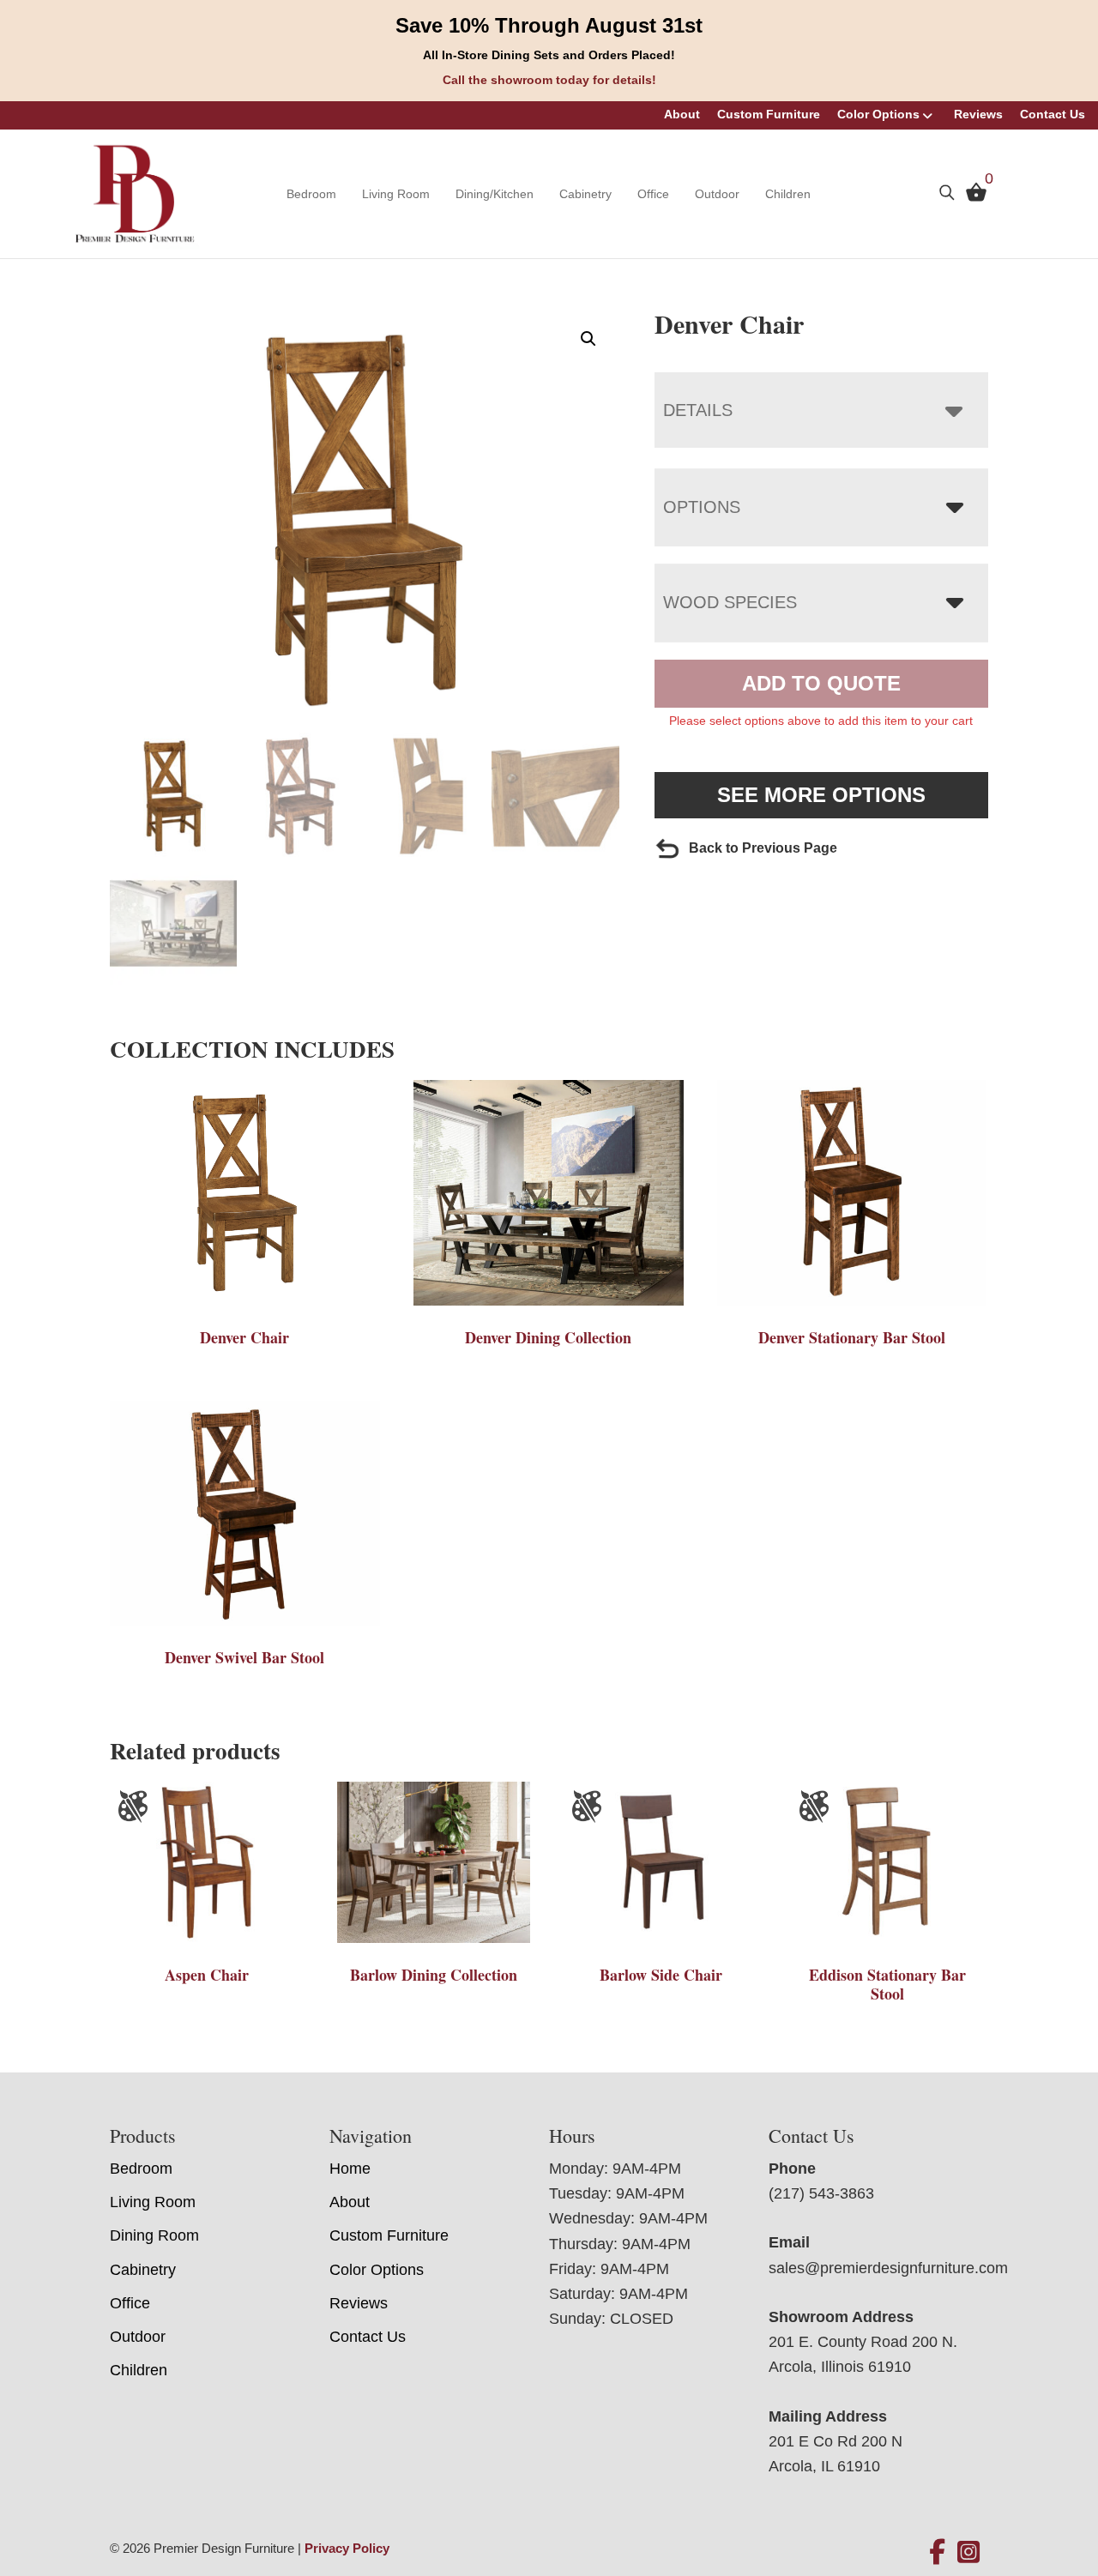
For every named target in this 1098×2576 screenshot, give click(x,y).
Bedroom (311, 194)
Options (702, 507)
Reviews (978, 114)
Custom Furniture (769, 114)
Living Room (396, 194)
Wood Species (730, 602)
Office (653, 194)
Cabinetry (585, 194)
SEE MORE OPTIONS (821, 795)
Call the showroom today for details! (549, 80)
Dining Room (154, 2235)
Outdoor (717, 194)
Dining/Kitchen (495, 194)
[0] (972, 196)
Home (350, 2169)
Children (788, 194)
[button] (588, 339)
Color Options (878, 114)
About (682, 114)
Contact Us (1053, 114)
